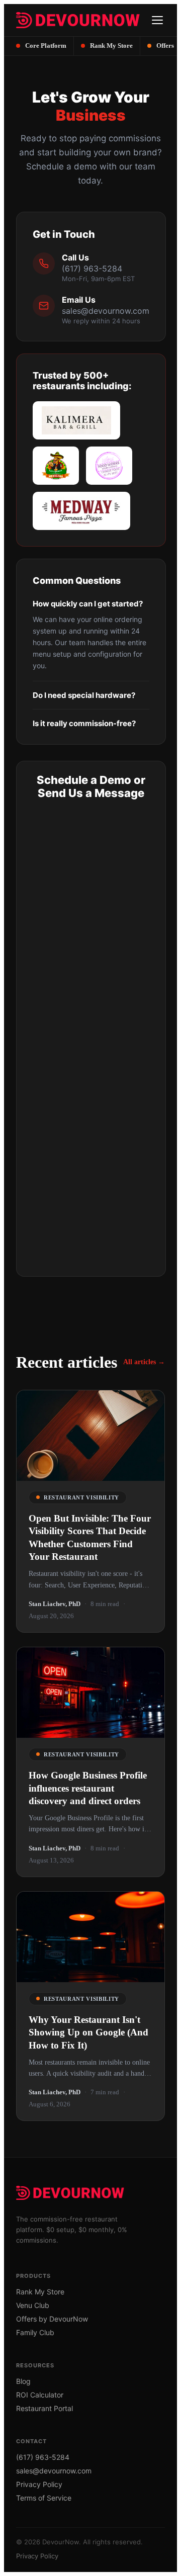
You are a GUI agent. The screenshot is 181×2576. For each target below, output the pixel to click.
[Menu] (157, 20)
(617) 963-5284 (92, 269)
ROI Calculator (40, 2395)
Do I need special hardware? (84, 695)
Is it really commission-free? (84, 723)
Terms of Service (44, 2498)
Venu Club (33, 2305)
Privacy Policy (39, 2484)
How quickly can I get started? (88, 604)
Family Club (35, 2332)
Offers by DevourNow (52, 2319)
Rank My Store (40, 2292)
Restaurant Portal (44, 2408)
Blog (23, 2381)
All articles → (144, 1362)
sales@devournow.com (106, 311)
